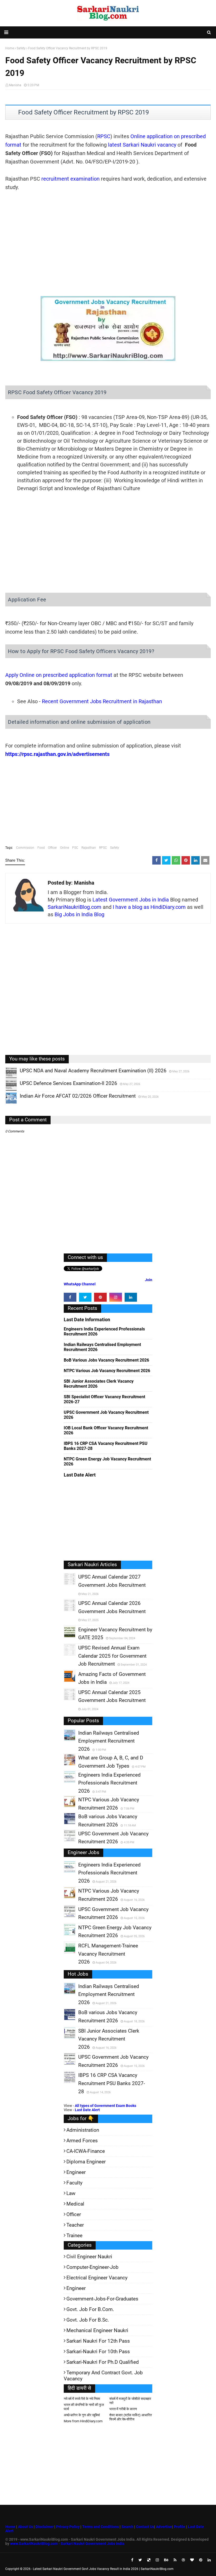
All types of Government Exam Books (105, 2106)
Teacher (75, 2225)
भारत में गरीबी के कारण (123, 2409)
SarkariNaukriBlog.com (75, 907)
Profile (180, 2527)
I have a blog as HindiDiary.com (149, 907)
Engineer (76, 2172)
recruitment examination (70, 179)
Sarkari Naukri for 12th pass (98, 2341)
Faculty (74, 2183)
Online (65, 848)
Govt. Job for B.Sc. (88, 2320)
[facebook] (70, 1297)
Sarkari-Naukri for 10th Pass (98, 2351)
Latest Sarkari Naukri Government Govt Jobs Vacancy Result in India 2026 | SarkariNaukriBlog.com (103, 2569)
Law (71, 2193)
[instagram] (116, 1297)
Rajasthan (89, 848)
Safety (115, 848)
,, (6, 1078)
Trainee (74, 2235)
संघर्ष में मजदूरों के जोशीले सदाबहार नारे (130, 2401)
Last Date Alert (87, 2110)
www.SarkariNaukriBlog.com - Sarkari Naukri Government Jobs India (67, 2544)
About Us (25, 2527)
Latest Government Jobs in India (131, 900)
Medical (75, 2204)
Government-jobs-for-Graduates (102, 2299)
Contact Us (145, 2527)
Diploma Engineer (86, 2162)
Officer (52, 848)
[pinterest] (100, 1297)
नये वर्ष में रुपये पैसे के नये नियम (82, 2399)
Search (127, 2527)
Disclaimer (45, 2527)
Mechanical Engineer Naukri (97, 2330)
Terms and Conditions (100, 2527)
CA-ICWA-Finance (86, 2151)
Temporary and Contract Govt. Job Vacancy (103, 2376)
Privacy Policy (68, 2527)
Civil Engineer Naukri (89, 2257)
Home (10, 2527)
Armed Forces (82, 2141)
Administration (83, 2130)
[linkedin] (131, 1297)
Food (41, 848)
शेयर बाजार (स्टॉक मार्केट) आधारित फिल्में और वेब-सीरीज (131, 2417)
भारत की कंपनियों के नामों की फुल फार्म (84, 2407)
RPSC (104, 136)
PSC (75, 848)
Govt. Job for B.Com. (90, 2309)
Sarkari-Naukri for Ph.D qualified (103, 2362)
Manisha (15, 85)
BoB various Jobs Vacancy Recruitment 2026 (106, 1360)
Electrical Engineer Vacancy (97, 2278)
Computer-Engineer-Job (92, 2267)
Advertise (164, 2527)
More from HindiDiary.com (83, 2421)
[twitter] (85, 1297)
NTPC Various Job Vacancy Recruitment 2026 (107, 1371)
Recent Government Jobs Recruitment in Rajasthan (102, 701)
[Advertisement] (108, 237)
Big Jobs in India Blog (79, 914)
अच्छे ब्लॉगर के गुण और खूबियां (82, 2415)
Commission (25, 848)
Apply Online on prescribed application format (59, 675)
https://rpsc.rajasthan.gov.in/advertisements (57, 754)
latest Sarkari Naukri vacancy (142, 145)
